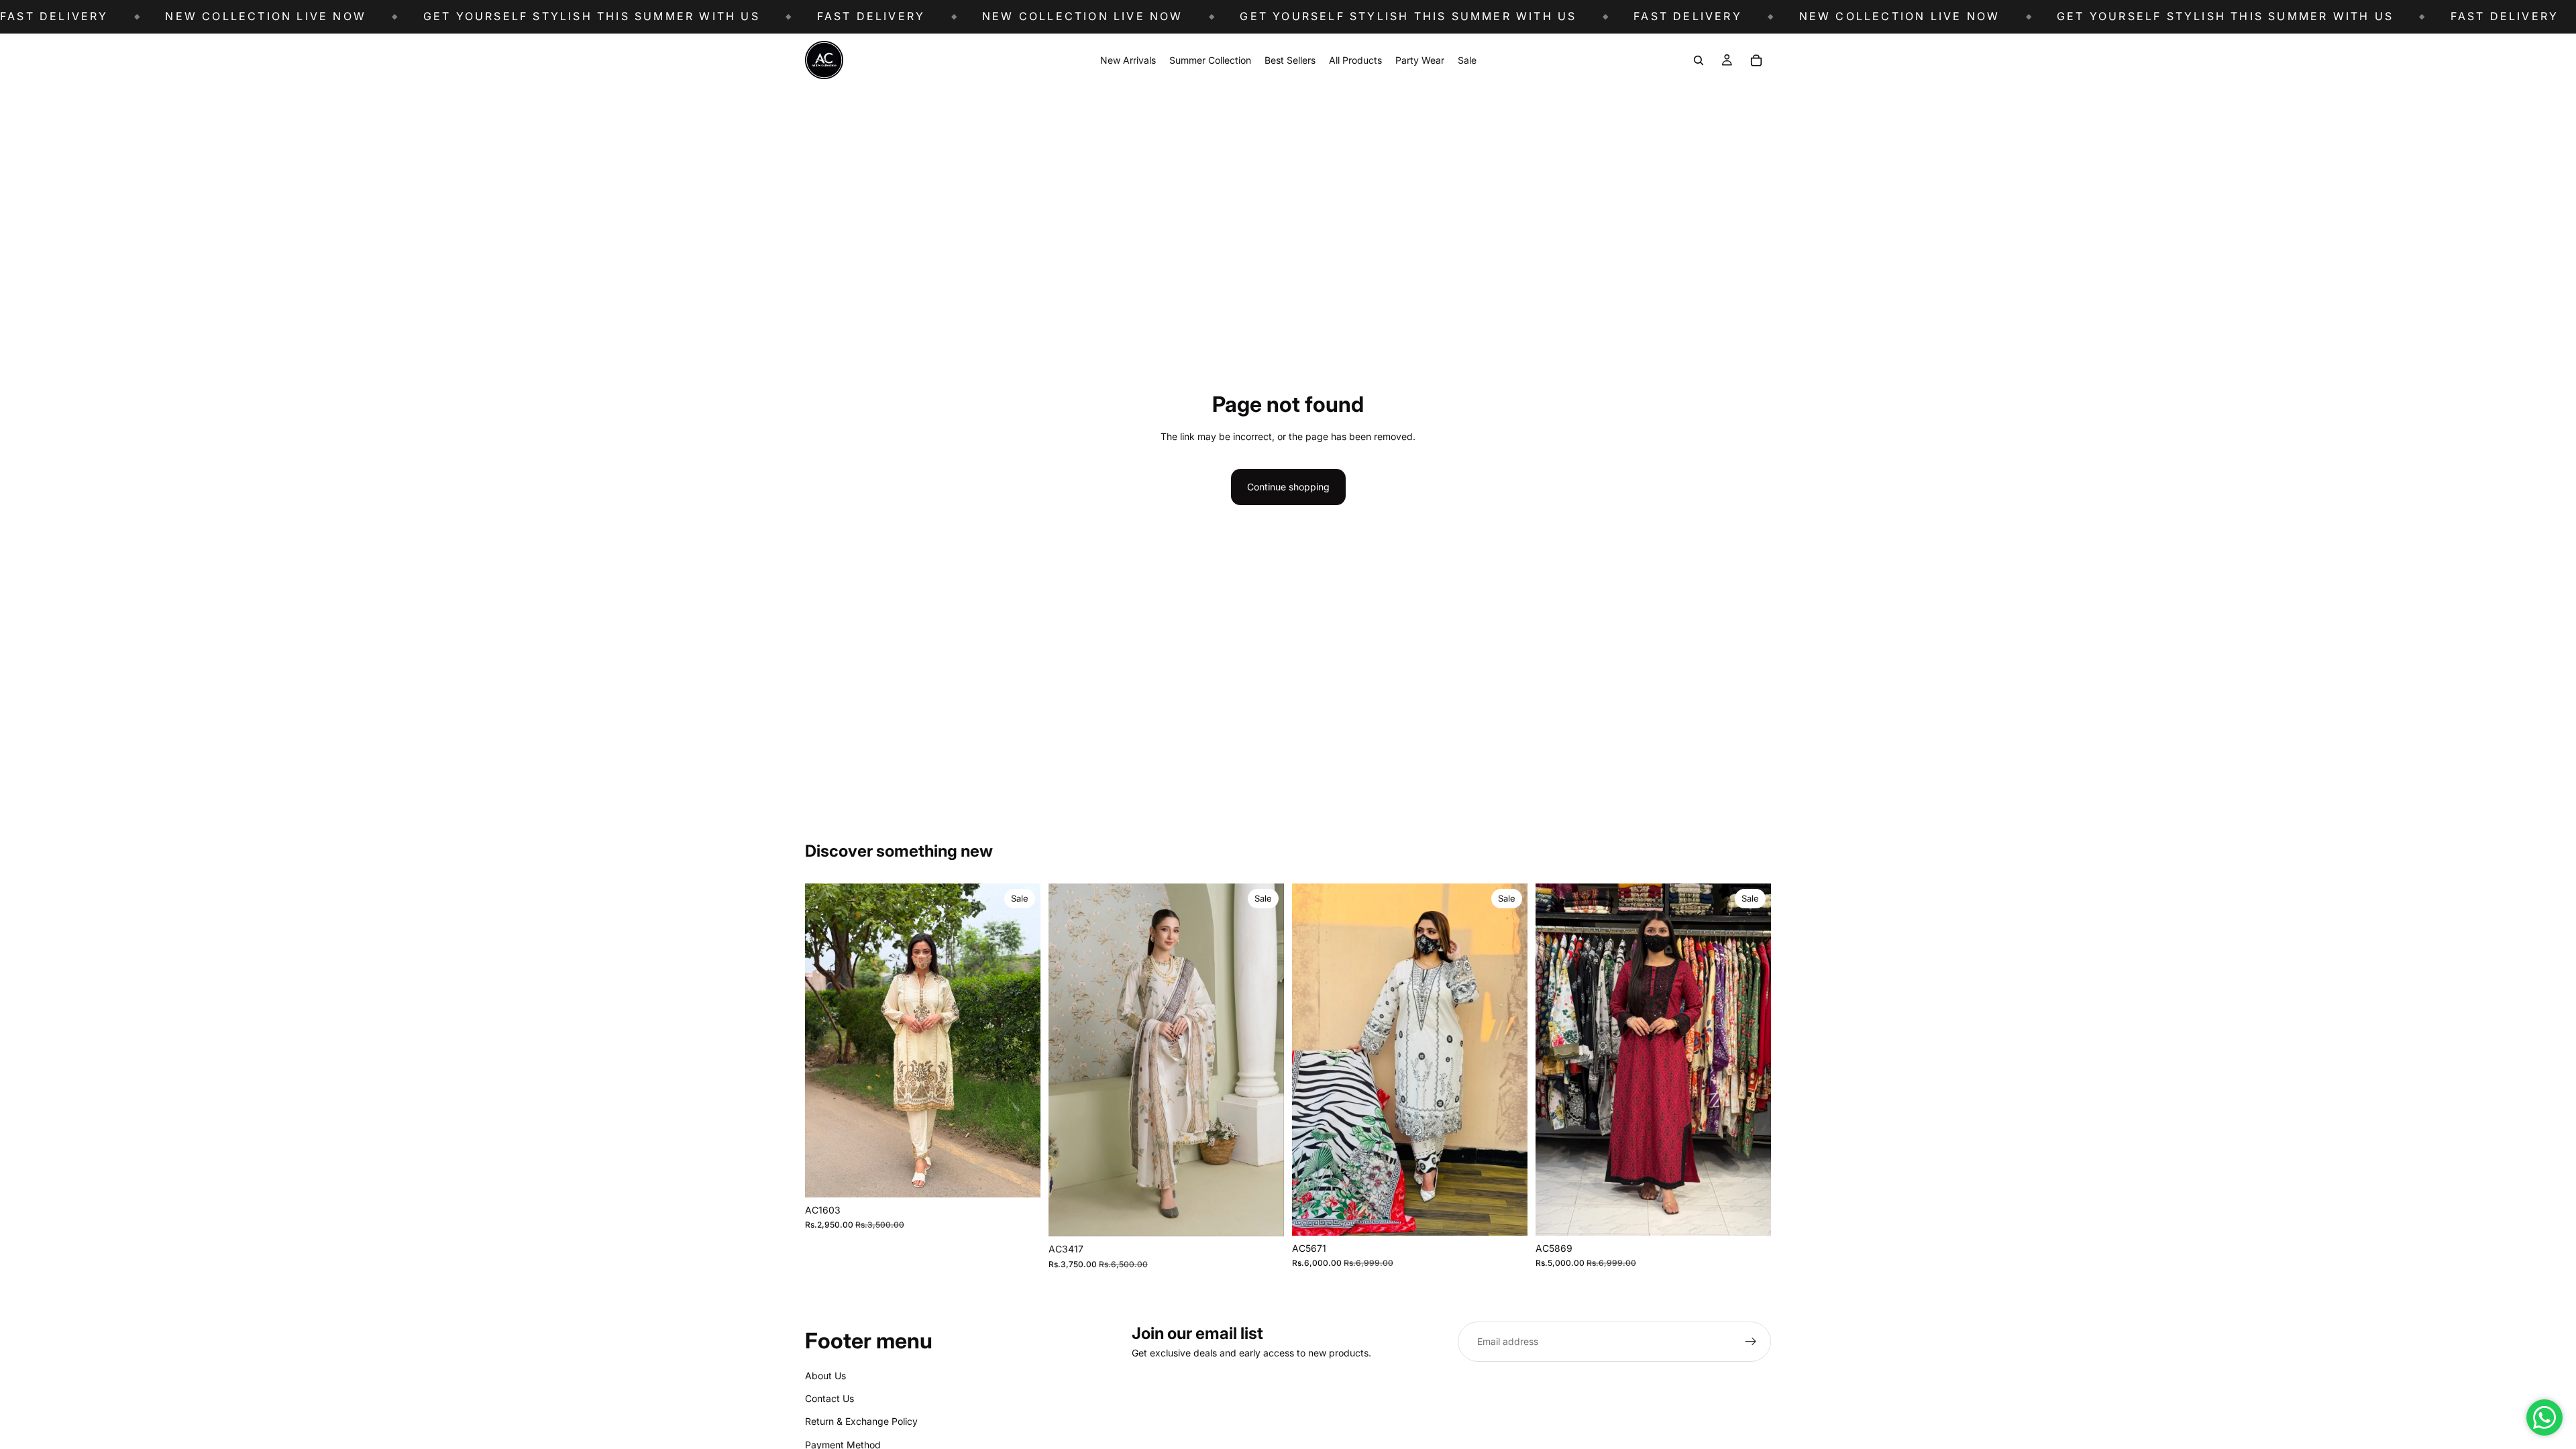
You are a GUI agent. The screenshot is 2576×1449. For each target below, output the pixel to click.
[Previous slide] (825, 1040)
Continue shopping (1288, 487)
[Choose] (1020, 1177)
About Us (825, 1376)
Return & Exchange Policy (861, 1422)
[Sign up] (1751, 1342)
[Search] (1699, 60)
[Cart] (1756, 60)
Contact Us (829, 1398)
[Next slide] (1020, 1040)
